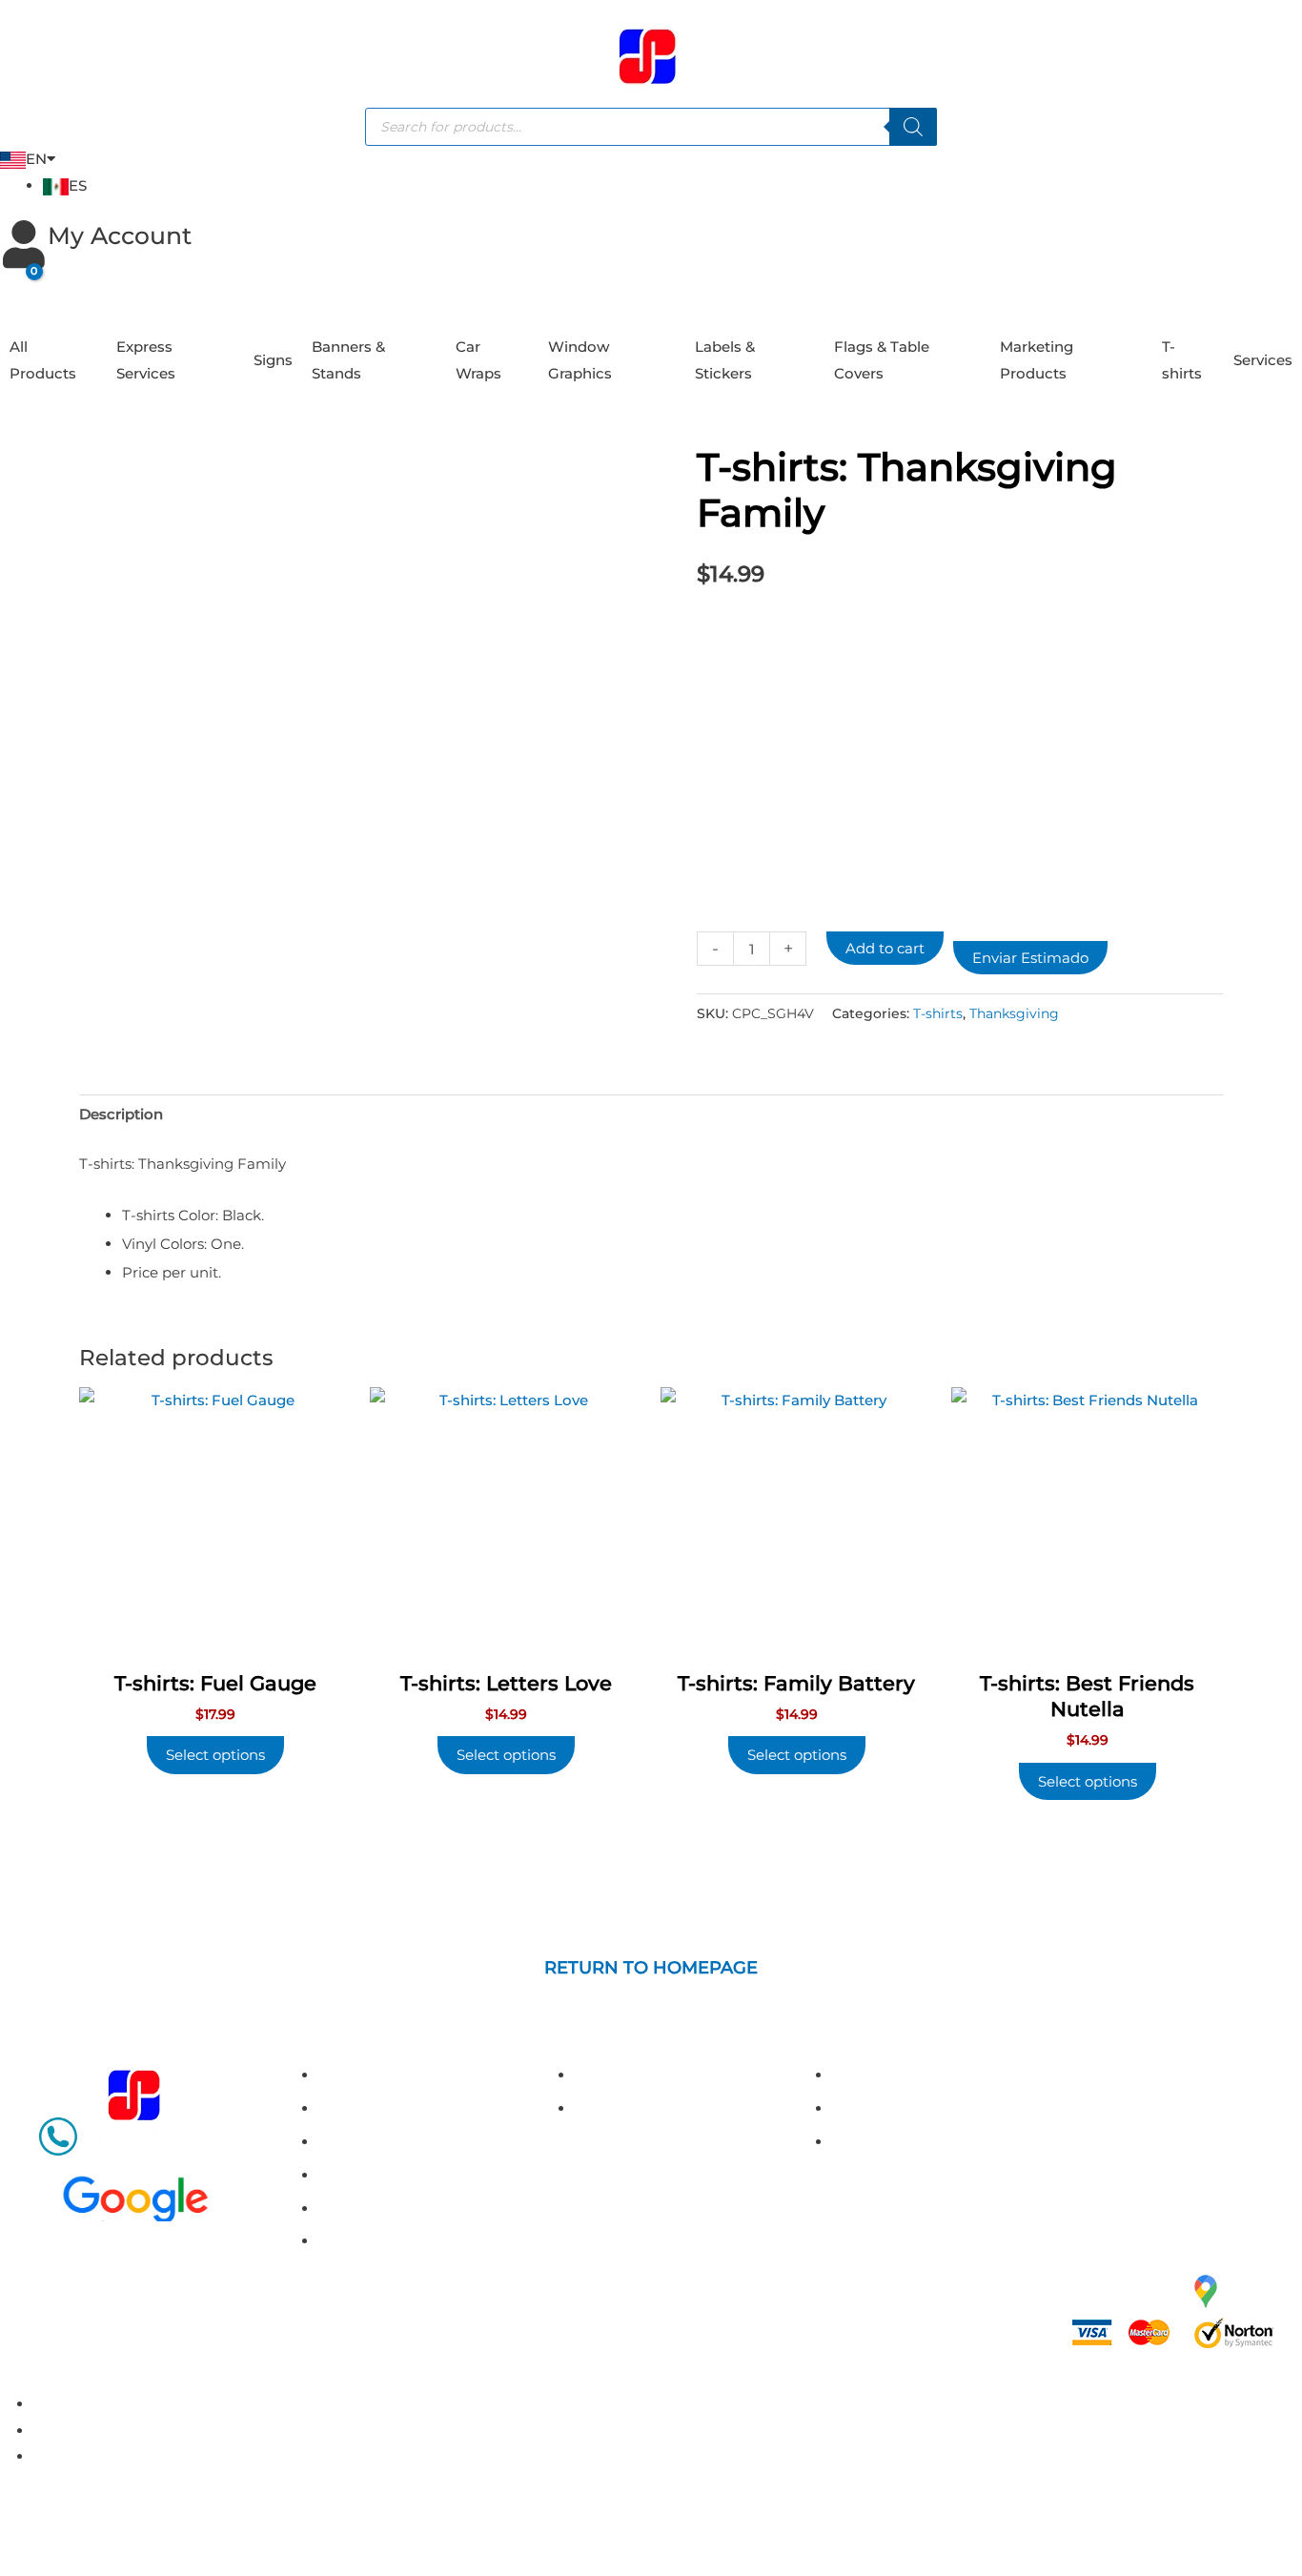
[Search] (913, 127)
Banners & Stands (348, 360)
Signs (273, 360)
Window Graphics (580, 360)
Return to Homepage (651, 1968)
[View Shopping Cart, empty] (19, 286)
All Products (43, 360)
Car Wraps (478, 360)
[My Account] (24, 244)
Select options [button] (215, 1755)
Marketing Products (1037, 360)
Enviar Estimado (1030, 958)
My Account (120, 235)
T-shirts (1182, 360)
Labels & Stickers (725, 360)
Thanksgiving (1014, 1013)
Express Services (146, 360)
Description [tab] (121, 1114)
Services (1263, 360)
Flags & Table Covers (882, 360)
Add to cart (885, 948)
